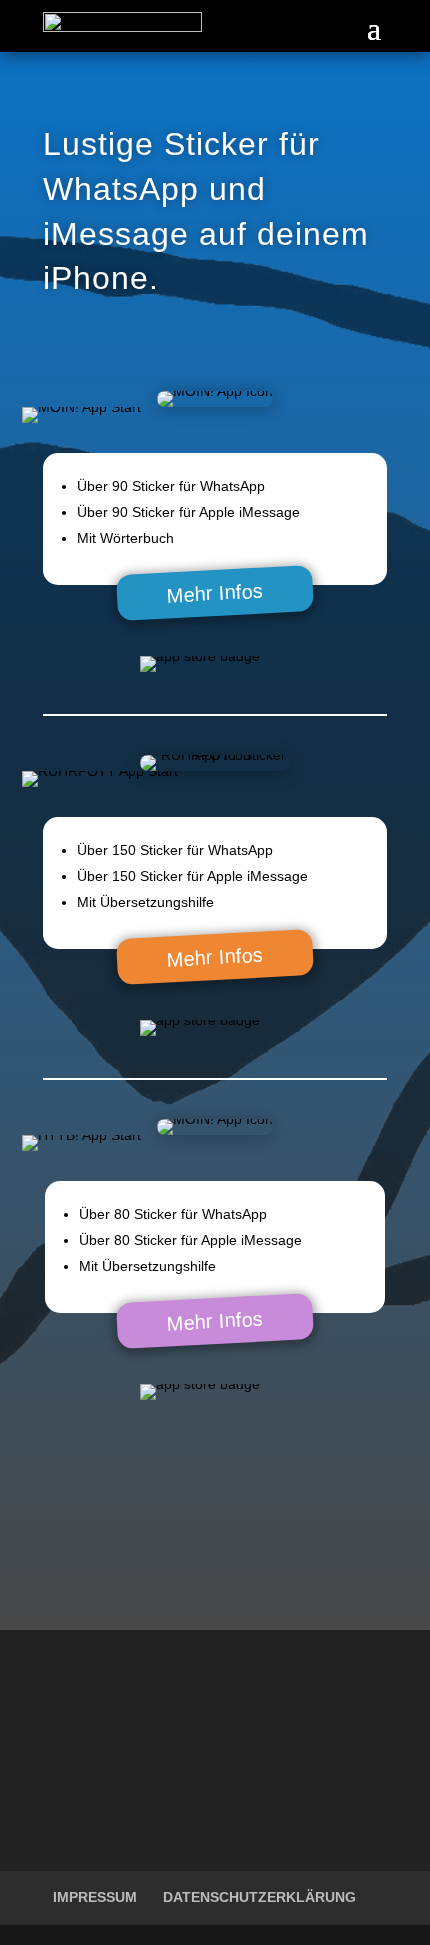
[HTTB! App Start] (81, 1135)
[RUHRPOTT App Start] (100, 771)
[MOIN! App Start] (81, 407)
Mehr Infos (214, 593)
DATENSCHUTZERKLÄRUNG (259, 1897)
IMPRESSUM (95, 1897)
